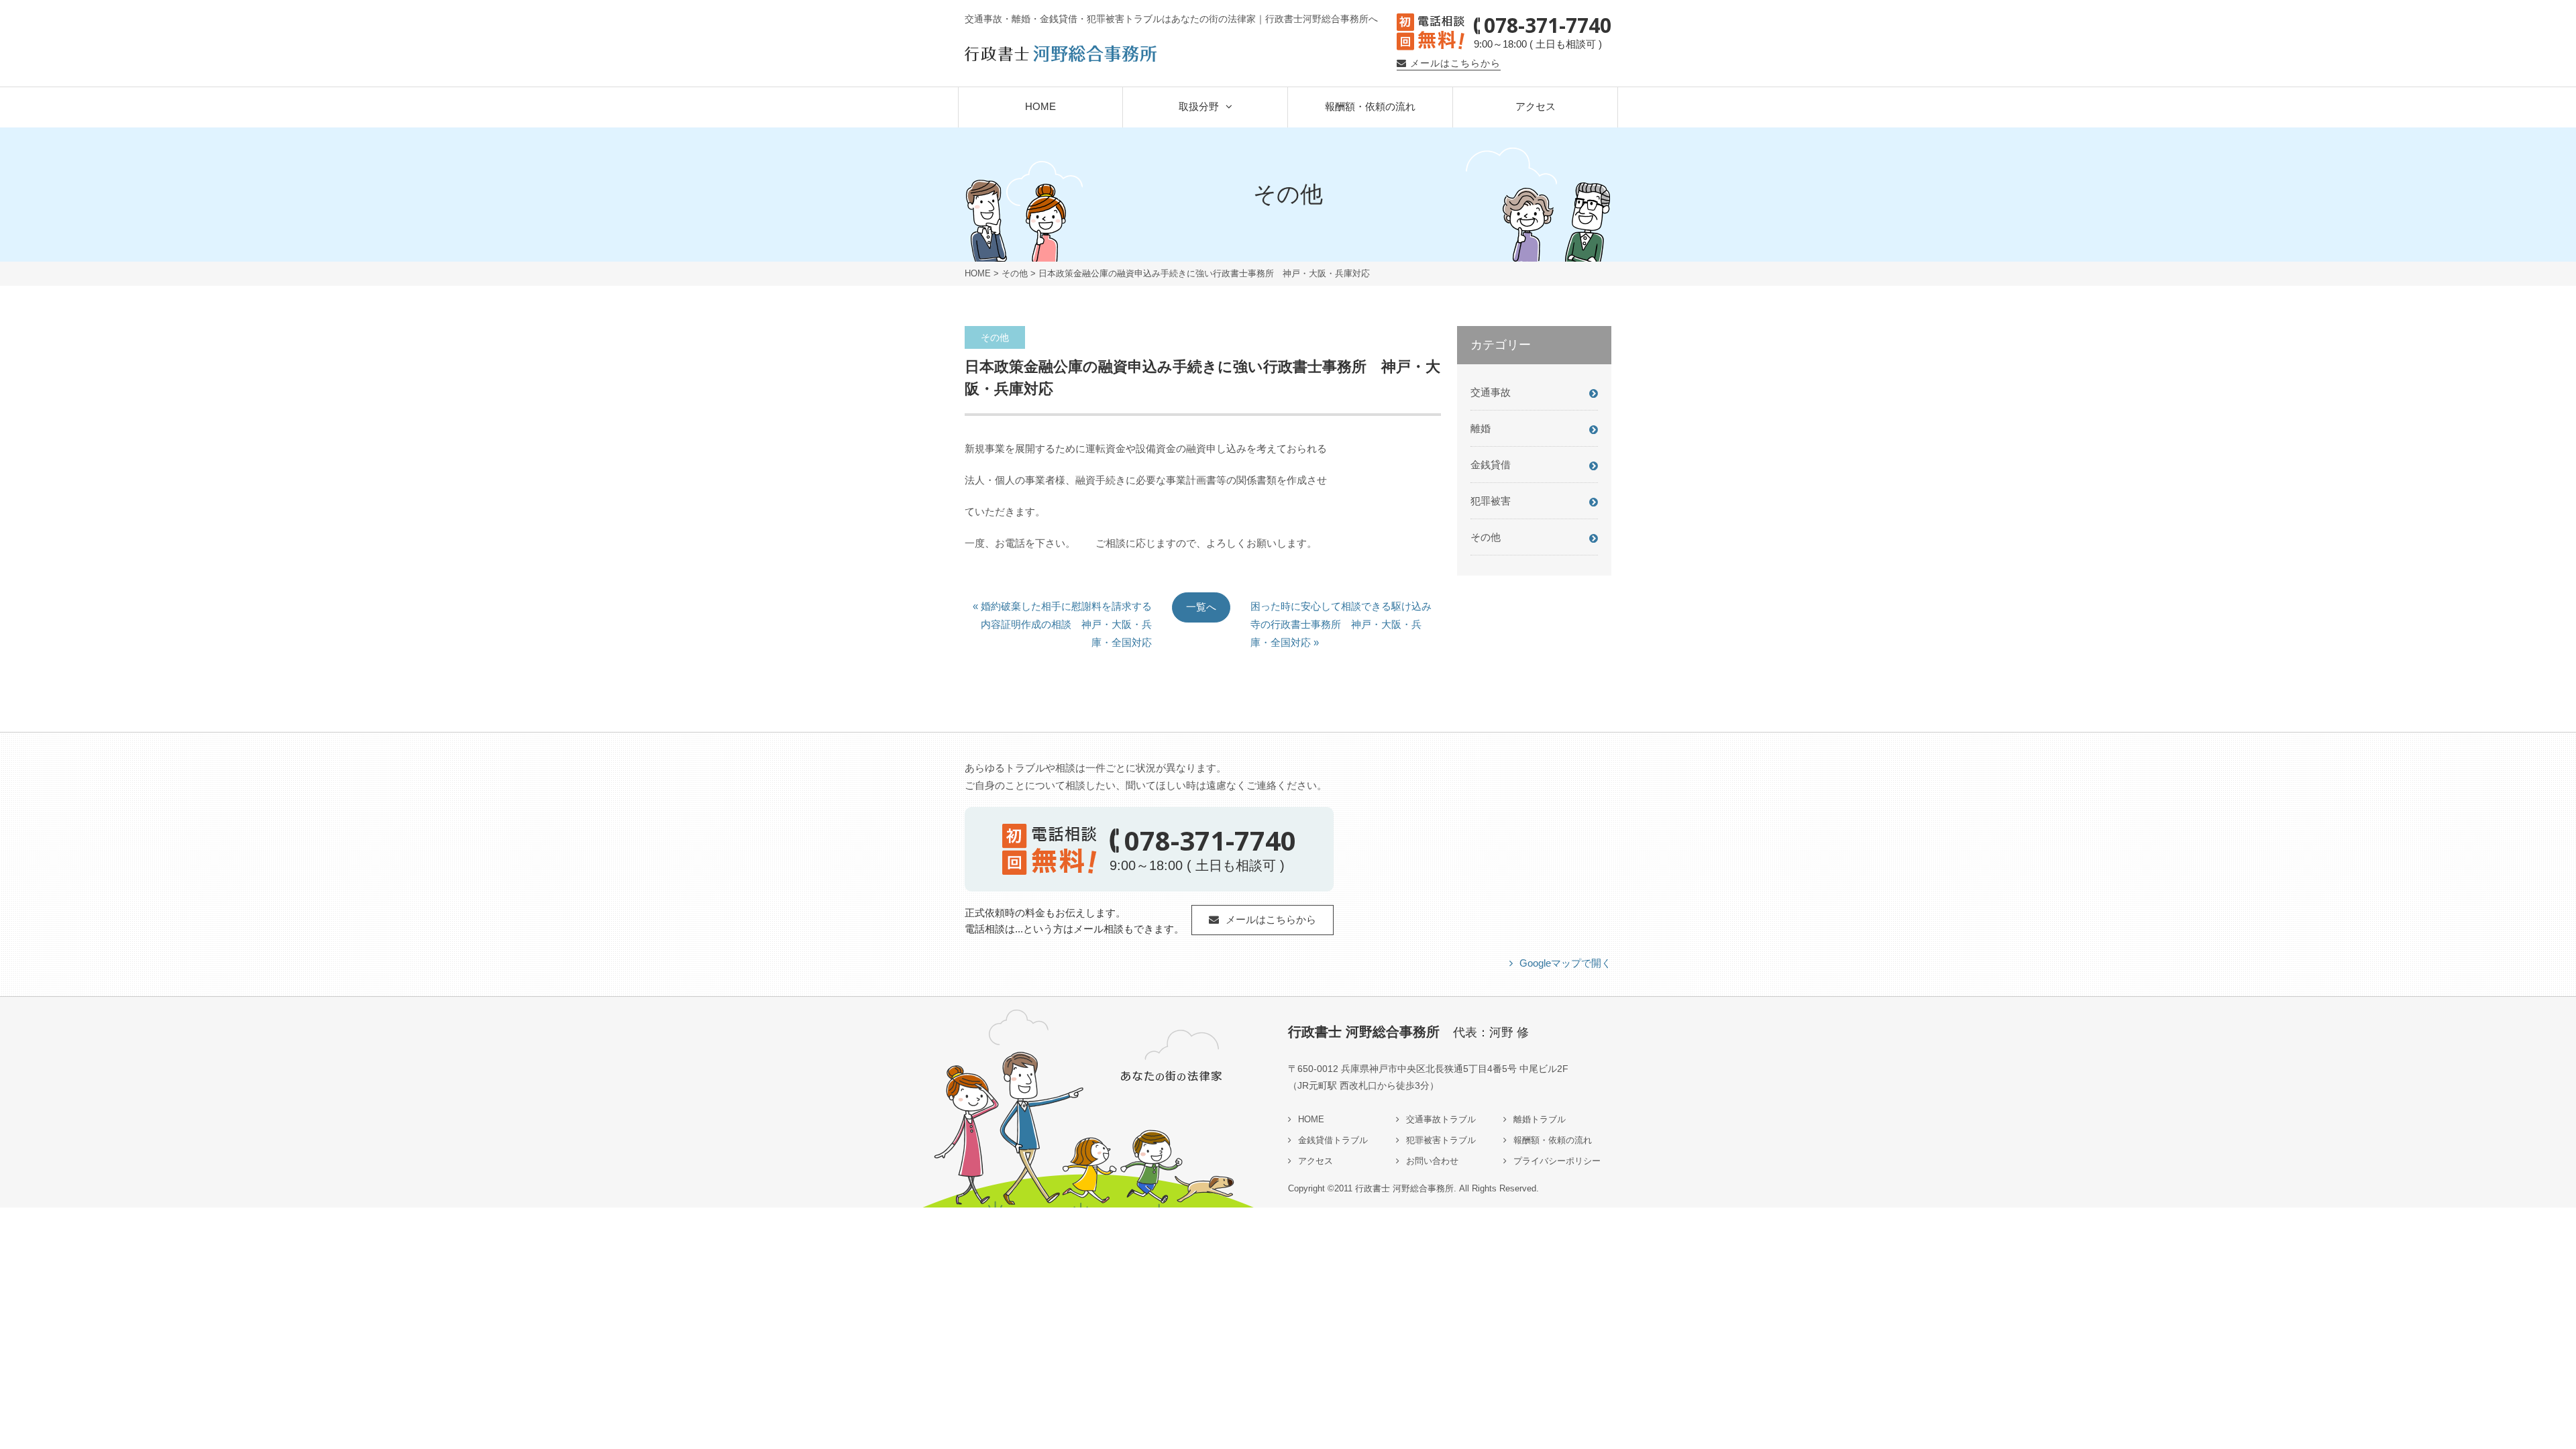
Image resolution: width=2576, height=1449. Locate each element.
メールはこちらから (1455, 63)
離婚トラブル (1540, 1119)
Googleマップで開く (1565, 963)
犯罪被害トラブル (1441, 1140)
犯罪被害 (1491, 501)
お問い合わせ (1432, 1161)
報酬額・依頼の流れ (1370, 106)
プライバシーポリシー (1557, 1161)
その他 (1015, 273)
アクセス (1536, 106)
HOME (1040, 106)
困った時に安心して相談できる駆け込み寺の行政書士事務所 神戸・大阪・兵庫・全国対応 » (1341, 611)
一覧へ (1201, 607)
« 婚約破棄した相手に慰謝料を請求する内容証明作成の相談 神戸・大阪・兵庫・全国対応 (1062, 611)
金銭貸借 (1491, 465)
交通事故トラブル (1441, 1119)
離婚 (1481, 428)
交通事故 (1491, 392)
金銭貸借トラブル (1333, 1140)
